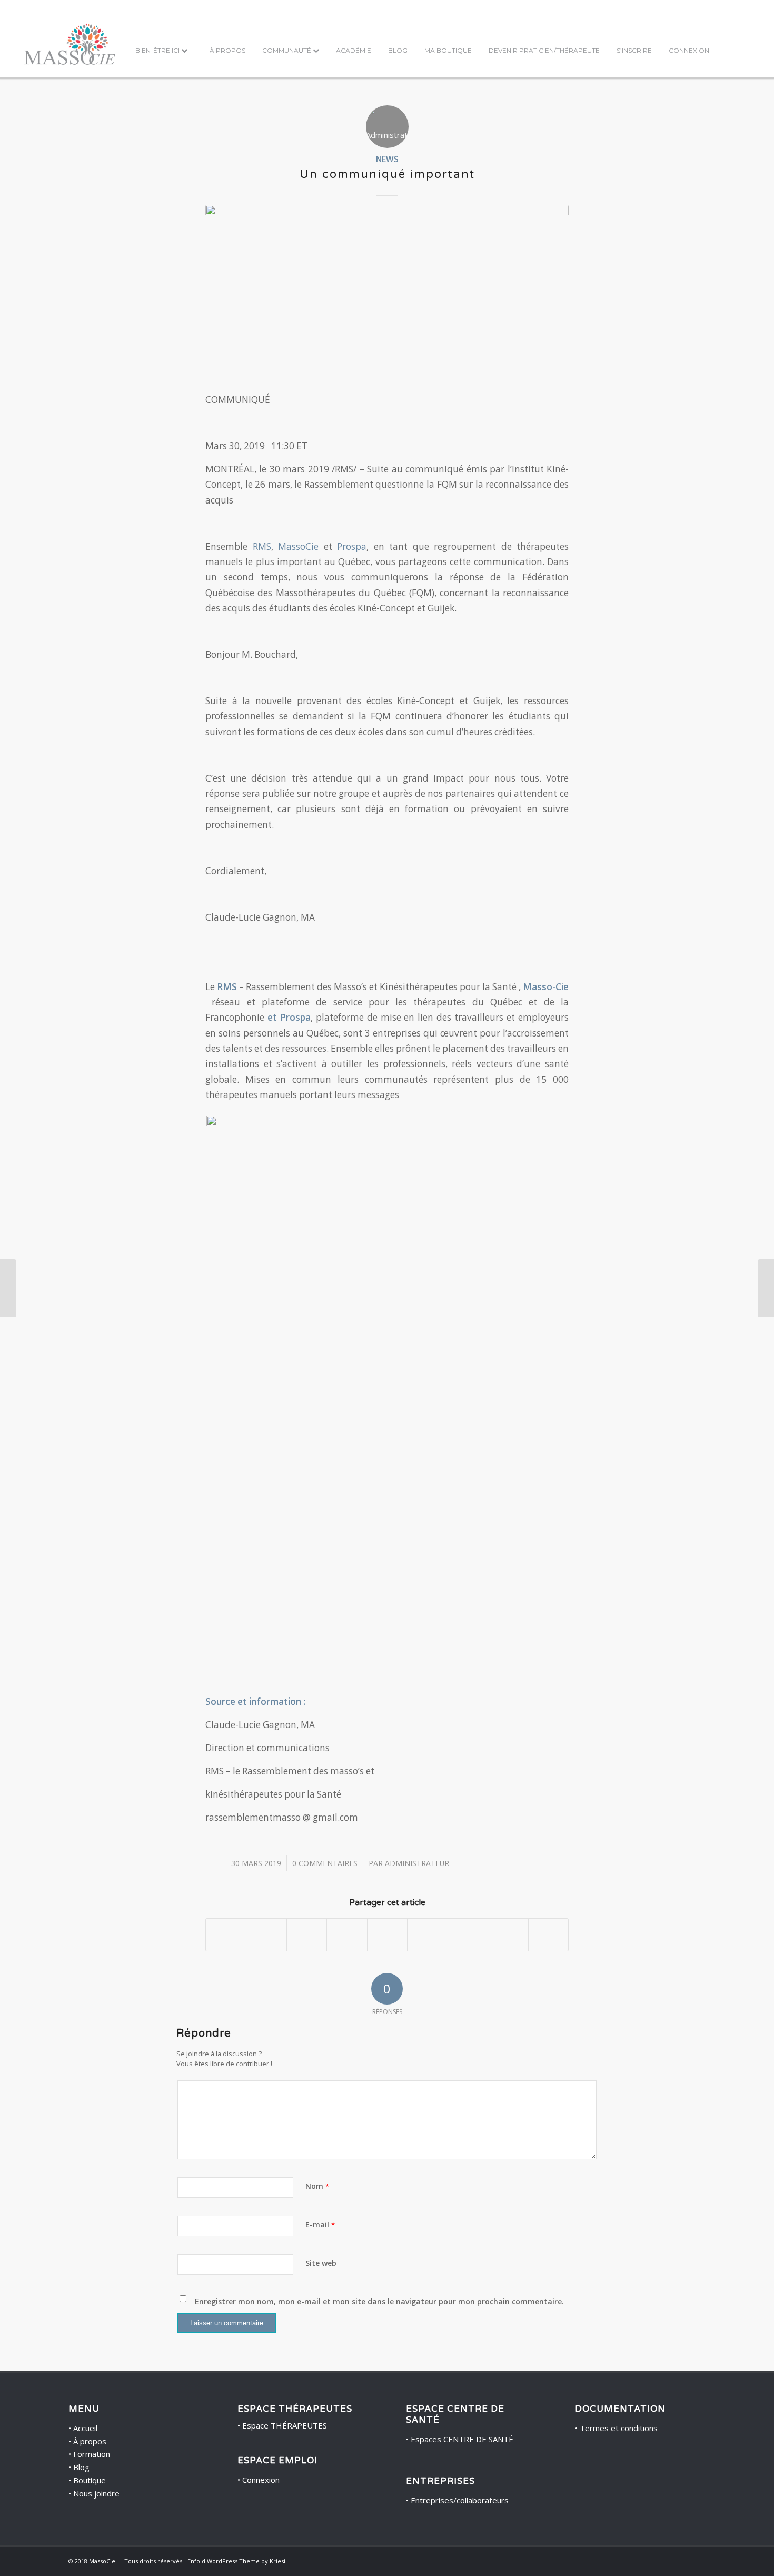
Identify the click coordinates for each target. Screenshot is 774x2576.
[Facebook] (682, 2560)
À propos (90, 2441)
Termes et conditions (619, 2428)
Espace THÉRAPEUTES (285, 2425)
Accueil (85, 2428)
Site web (321, 2263)
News (387, 159)
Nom (317, 2186)
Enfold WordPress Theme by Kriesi (236, 2561)
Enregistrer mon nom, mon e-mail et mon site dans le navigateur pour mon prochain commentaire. (379, 2301)
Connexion (261, 2480)
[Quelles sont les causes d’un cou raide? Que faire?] (8, 1288)
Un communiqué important (387, 174)
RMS (262, 546)
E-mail (320, 2224)
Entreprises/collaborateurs (460, 2500)
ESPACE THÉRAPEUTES (295, 2409)
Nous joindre (96, 2493)
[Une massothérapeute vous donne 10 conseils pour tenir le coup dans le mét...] (766, 1288)
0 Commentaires (325, 1863)
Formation (92, 2454)
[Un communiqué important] (387, 307)
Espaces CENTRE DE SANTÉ (462, 2439)
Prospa (352, 546)
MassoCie (298, 546)
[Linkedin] (698, 2560)
